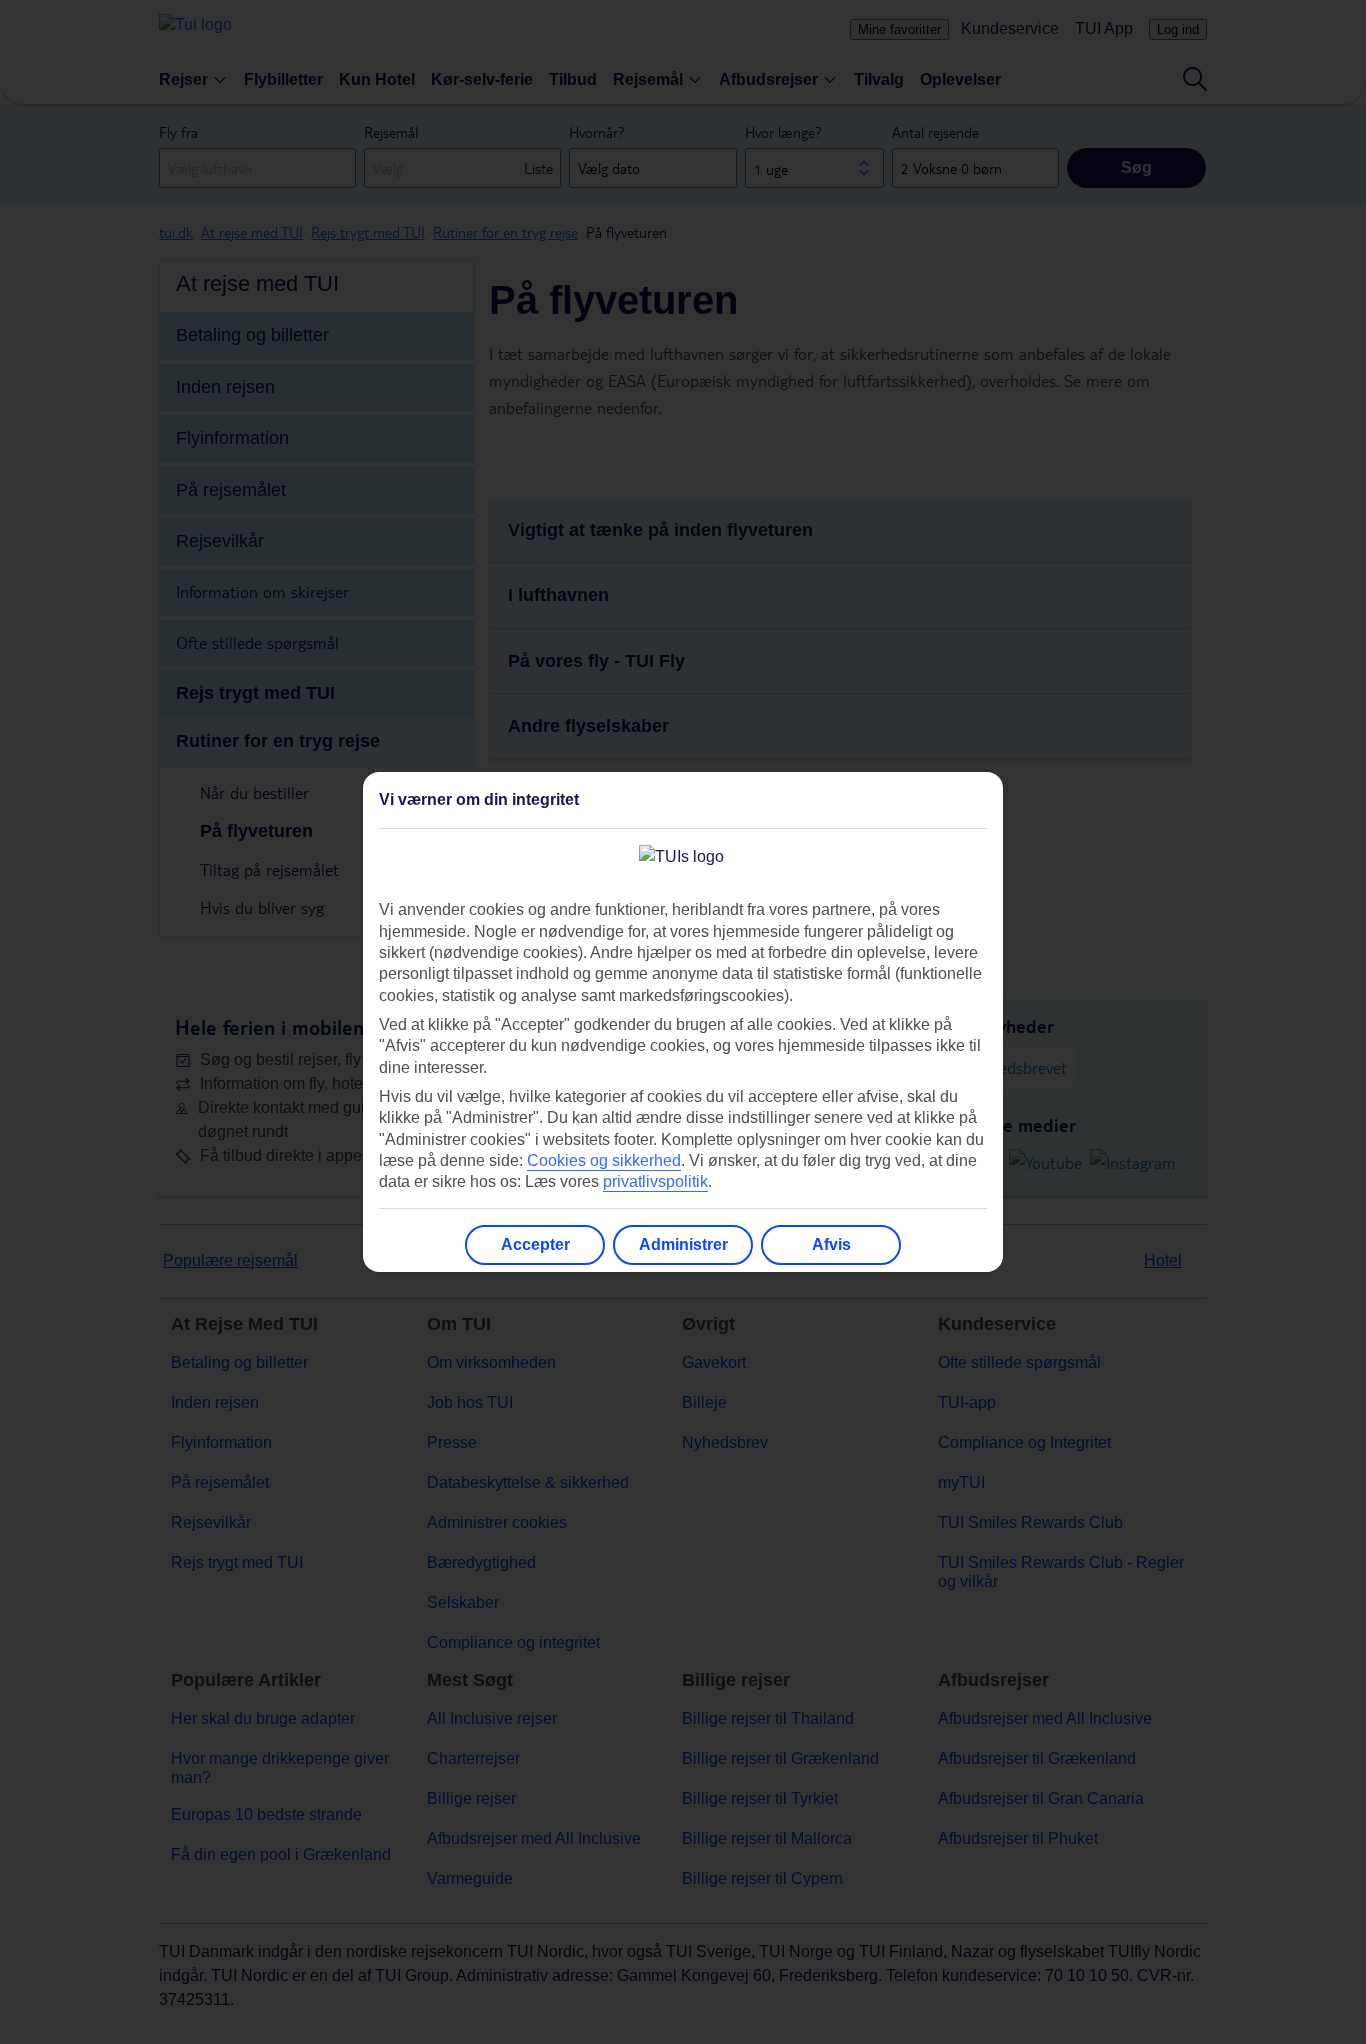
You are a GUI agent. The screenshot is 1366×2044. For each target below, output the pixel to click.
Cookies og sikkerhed (604, 1160)
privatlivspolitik (655, 1181)
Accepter (535, 1244)
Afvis (831, 1244)
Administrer (683, 1244)
